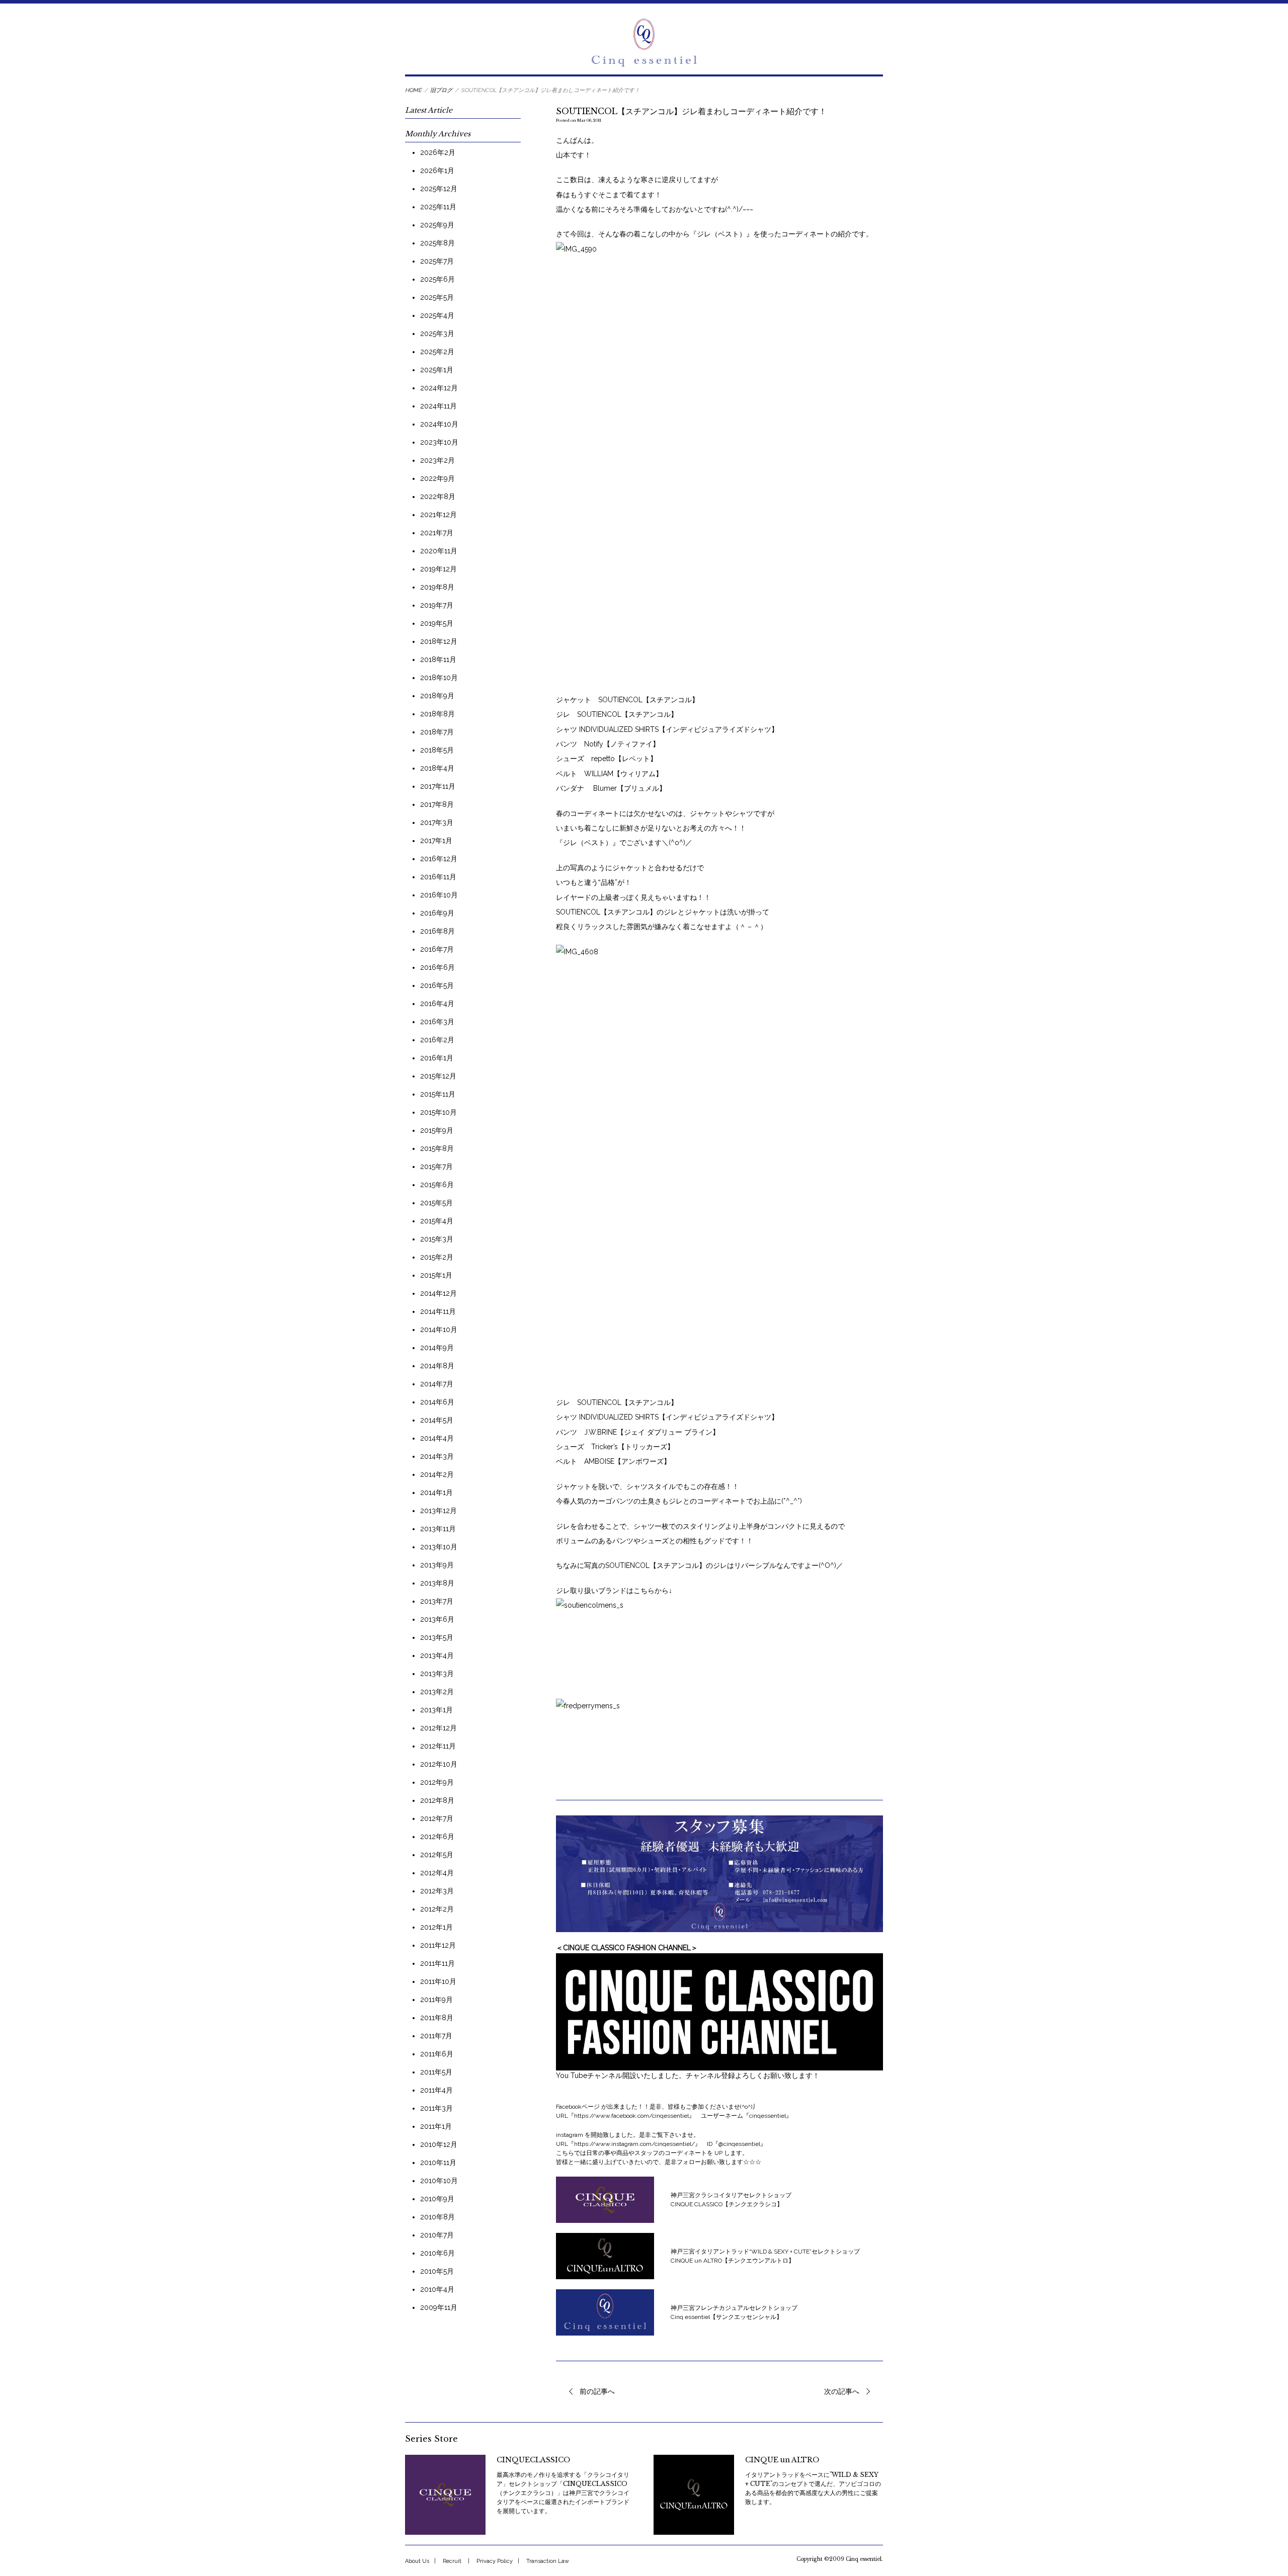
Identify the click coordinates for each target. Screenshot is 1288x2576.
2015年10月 (438, 1112)
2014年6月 (437, 1402)
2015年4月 (437, 1221)
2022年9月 (437, 478)
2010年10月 (439, 2181)
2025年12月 (439, 189)
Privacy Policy (495, 2561)
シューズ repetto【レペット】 (607, 759)
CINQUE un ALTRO (782, 2460)
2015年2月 (437, 1257)
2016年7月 (437, 949)
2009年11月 (439, 2307)
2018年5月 (437, 750)
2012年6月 (437, 1837)
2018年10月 (439, 678)
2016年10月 (439, 895)
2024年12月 (439, 388)
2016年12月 (439, 859)
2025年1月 (437, 370)
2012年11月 (438, 1746)
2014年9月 (437, 1348)
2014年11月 (438, 1311)
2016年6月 (437, 967)
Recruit (452, 2561)
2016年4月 (437, 1004)
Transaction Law (548, 2561)
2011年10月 (438, 1981)
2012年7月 (437, 1818)
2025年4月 (437, 315)
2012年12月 (438, 1728)
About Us (417, 2561)
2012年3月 (437, 1891)
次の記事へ (842, 2391)
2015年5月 (436, 1203)
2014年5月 (437, 1420)
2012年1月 (436, 1927)
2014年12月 (438, 1293)
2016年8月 (437, 931)
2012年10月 (439, 1764)
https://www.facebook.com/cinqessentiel (631, 2116)
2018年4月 (437, 768)
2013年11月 (438, 1529)
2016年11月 (438, 877)
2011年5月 (436, 2072)
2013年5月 (437, 1637)
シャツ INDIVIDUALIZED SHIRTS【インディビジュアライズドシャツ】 (667, 729)
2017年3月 (437, 822)
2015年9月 (437, 1130)
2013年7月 (437, 1601)
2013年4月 (437, 1655)
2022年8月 (438, 496)
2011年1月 (436, 2126)
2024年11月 (438, 406)
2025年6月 (437, 279)
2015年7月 (436, 1167)
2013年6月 (437, 1619)
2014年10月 (439, 1329)
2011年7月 (436, 2036)
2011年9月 (436, 2000)
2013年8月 (437, 1583)
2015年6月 (437, 1185)
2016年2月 (437, 1040)
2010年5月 (437, 2271)
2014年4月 (437, 1438)
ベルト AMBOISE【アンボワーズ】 (613, 1461)
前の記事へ (597, 2391)
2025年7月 (437, 261)
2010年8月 (437, 2217)
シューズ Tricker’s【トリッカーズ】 (615, 1447)
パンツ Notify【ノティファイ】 (608, 744)
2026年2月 (438, 152)
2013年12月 (438, 1511)
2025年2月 (437, 352)
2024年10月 (439, 424)
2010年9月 (437, 2199)
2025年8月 (437, 243)
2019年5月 (437, 623)
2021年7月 (437, 533)
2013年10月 (439, 1547)
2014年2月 (437, 1474)
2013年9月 (437, 1565)
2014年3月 (437, 1456)
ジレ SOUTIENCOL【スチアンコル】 (617, 714)
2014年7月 (437, 1384)
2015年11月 (438, 1094)
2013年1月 (436, 1710)
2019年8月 (437, 587)
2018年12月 (439, 641)
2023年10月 (439, 442)
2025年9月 (437, 225)
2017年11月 (438, 786)
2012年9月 (437, 1782)
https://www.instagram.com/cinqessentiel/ (634, 2144)
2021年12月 (438, 515)
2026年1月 (437, 171)
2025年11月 (438, 207)
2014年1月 (436, 1492)
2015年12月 (438, 1076)
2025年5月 (437, 297)
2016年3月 (437, 1022)
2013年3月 (437, 1674)
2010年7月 (437, 2235)
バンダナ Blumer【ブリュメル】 (611, 788)
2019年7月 (437, 605)
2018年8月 (437, 714)
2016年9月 (437, 913)
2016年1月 (437, 1058)
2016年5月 (437, 985)
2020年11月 (439, 551)
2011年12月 (438, 1945)
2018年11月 (438, 659)
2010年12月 (439, 2144)
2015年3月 (437, 1239)
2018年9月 (437, 696)
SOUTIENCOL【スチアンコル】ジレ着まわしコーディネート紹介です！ (691, 111)
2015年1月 (436, 1275)
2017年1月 (436, 841)
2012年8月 (437, 1800)
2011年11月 (437, 1963)
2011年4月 (436, 2090)
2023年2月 (437, 460)
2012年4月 (437, 1873)
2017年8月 (437, 804)
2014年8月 (437, 1366)
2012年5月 (437, 1855)
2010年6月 (437, 2253)
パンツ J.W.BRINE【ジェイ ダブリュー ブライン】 (638, 1432)
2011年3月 (436, 2108)
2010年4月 (437, 2289)
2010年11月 (438, 2163)
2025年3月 (437, 334)
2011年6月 (437, 2054)
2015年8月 (437, 1148)
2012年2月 (437, 1909)
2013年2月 (437, 1692)
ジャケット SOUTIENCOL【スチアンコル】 (627, 700)
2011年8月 (437, 2018)
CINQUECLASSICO (533, 2460)
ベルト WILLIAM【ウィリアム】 (609, 774)
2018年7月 (437, 732)
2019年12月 (438, 569)
